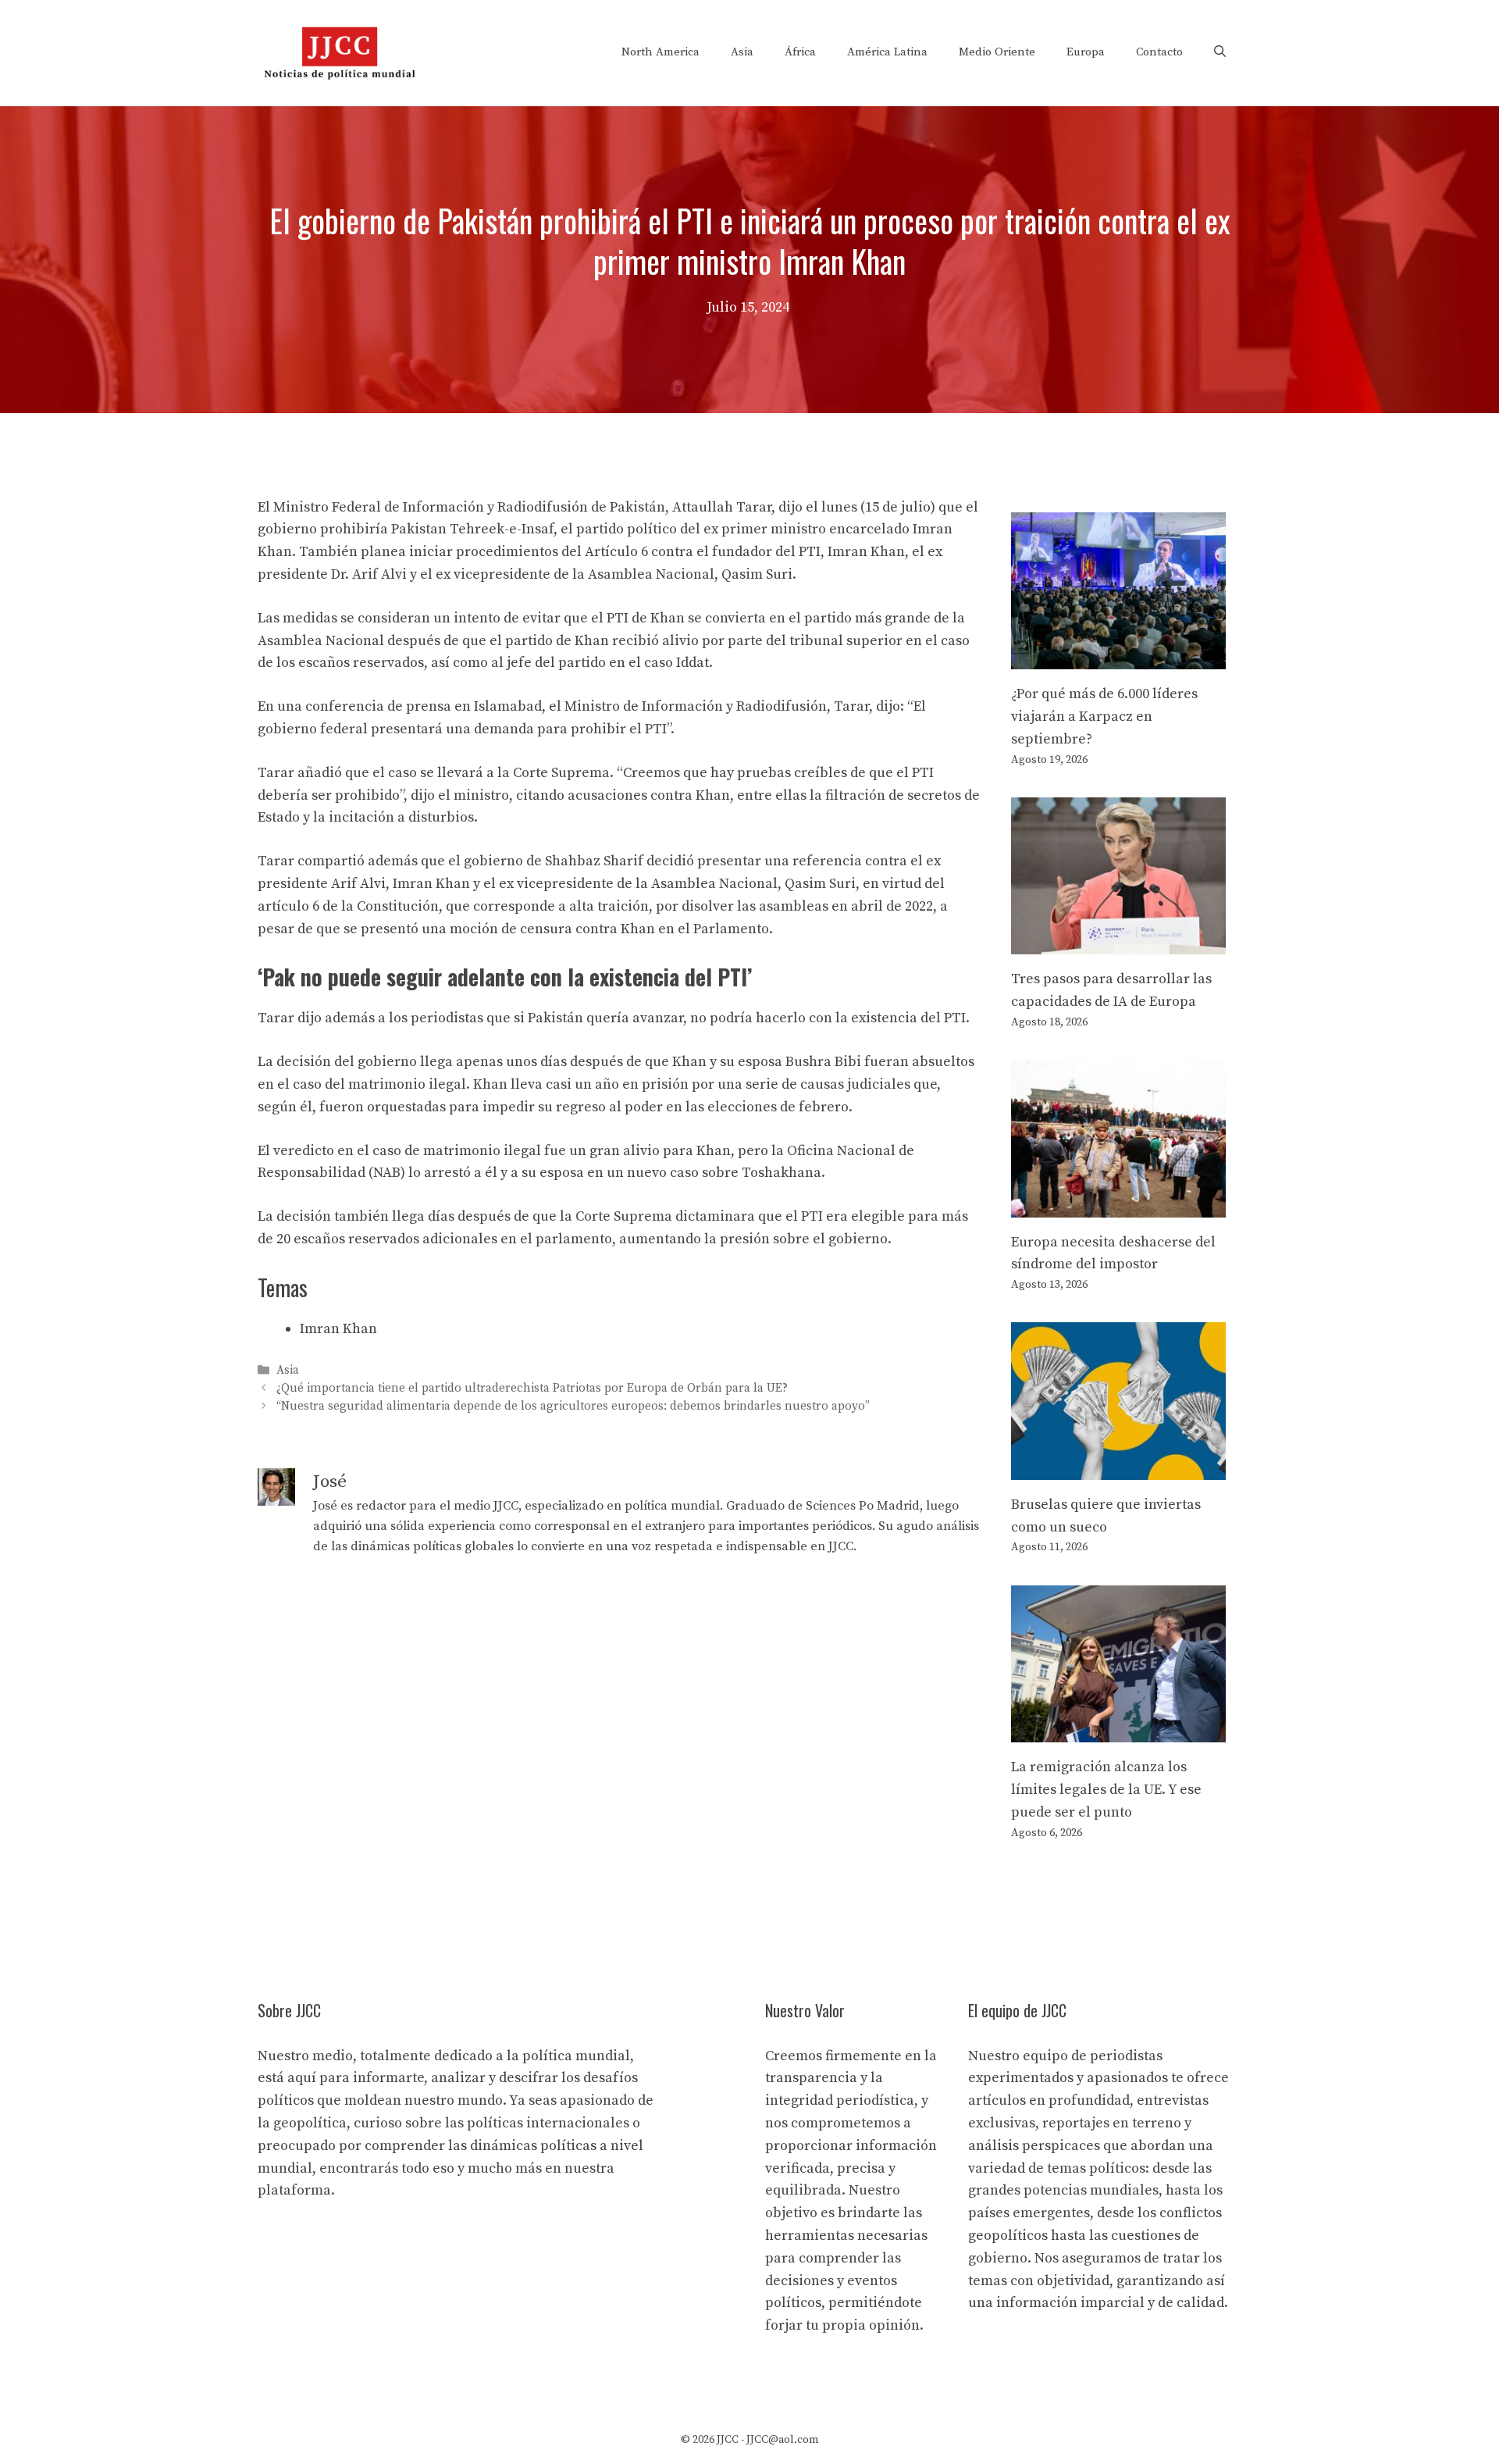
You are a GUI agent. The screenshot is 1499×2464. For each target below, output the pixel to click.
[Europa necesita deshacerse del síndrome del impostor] (1118, 1205)
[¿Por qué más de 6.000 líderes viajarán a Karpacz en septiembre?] (1118, 657)
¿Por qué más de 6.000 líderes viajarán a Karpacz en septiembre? (1104, 717)
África (800, 52)
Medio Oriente (997, 52)
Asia (742, 52)
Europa (1086, 52)
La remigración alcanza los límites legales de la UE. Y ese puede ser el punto (1106, 1790)
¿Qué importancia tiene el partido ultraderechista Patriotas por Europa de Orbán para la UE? (532, 1388)
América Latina (887, 52)
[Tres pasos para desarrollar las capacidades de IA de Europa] (1118, 943)
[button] (1220, 52)
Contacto (1159, 52)
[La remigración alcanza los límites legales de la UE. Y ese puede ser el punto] (1118, 1730)
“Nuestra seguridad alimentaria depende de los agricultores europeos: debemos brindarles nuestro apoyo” (573, 1407)
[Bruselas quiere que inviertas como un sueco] (1118, 1468)
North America (660, 52)
